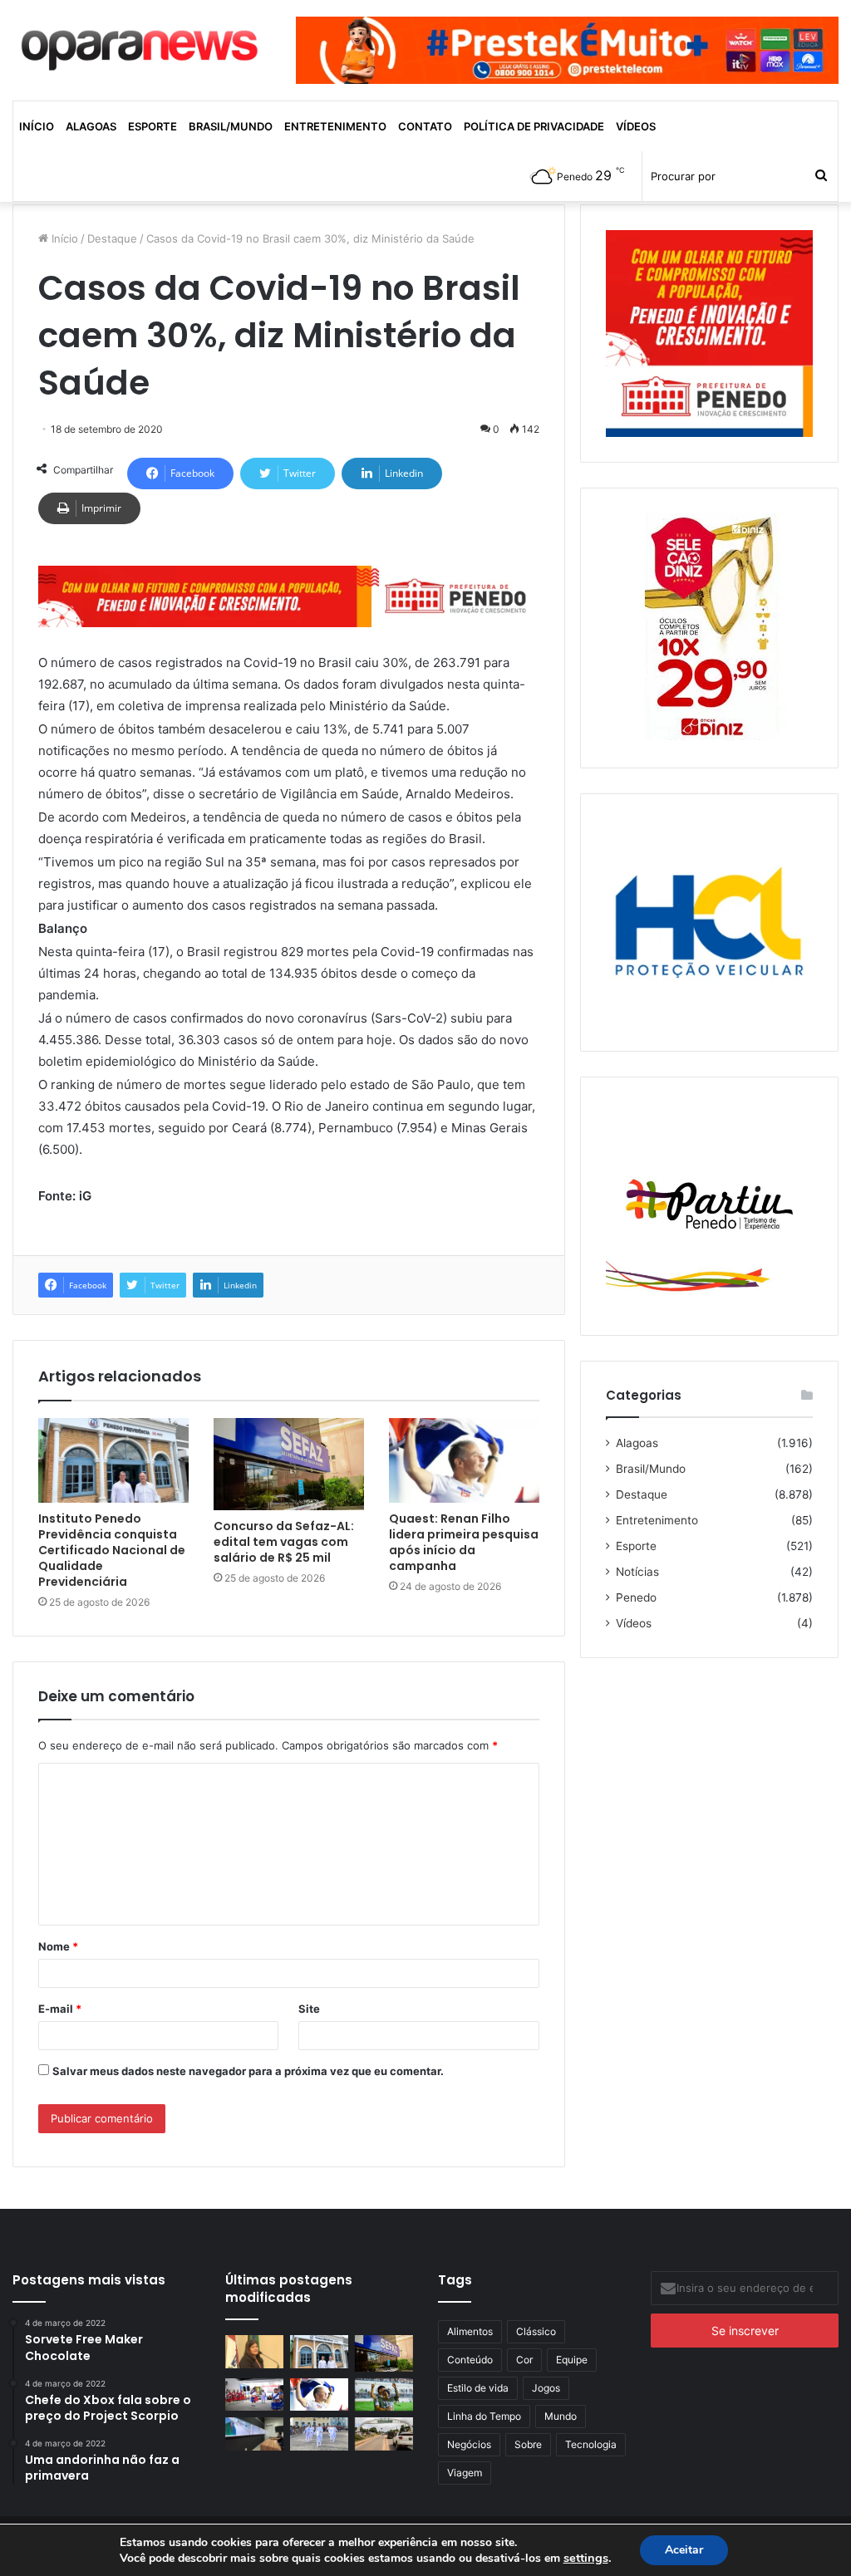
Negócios (469, 2444)
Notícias (637, 1572)
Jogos (546, 2388)
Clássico (536, 2331)
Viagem (465, 2473)
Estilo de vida (478, 2388)
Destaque (112, 238)
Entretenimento (335, 126)
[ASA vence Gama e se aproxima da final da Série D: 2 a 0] (384, 2394)
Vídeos (636, 126)
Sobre (528, 2444)
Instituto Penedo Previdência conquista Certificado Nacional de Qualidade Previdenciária (112, 1550)
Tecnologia (591, 2444)
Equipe (572, 2360)
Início (37, 126)
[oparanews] (142, 44)
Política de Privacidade (534, 126)
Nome (58, 1946)
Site (309, 2009)
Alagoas (91, 126)
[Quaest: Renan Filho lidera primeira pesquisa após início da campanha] (464, 1460)
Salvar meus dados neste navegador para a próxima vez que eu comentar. (248, 2071)
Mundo (561, 2416)
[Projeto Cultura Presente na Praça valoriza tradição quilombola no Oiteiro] (254, 2394)
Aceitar (684, 2550)
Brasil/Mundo (231, 126)
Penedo (636, 1597)
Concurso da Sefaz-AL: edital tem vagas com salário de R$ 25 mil (284, 1542)
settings (586, 2558)
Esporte (152, 126)
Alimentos (470, 2331)
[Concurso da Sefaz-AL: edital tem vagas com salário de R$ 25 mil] (289, 1465)
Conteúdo (470, 2360)
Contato (425, 126)
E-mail (60, 2009)
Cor (524, 2360)
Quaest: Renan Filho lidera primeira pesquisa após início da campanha (464, 1542)
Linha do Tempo (484, 2416)
